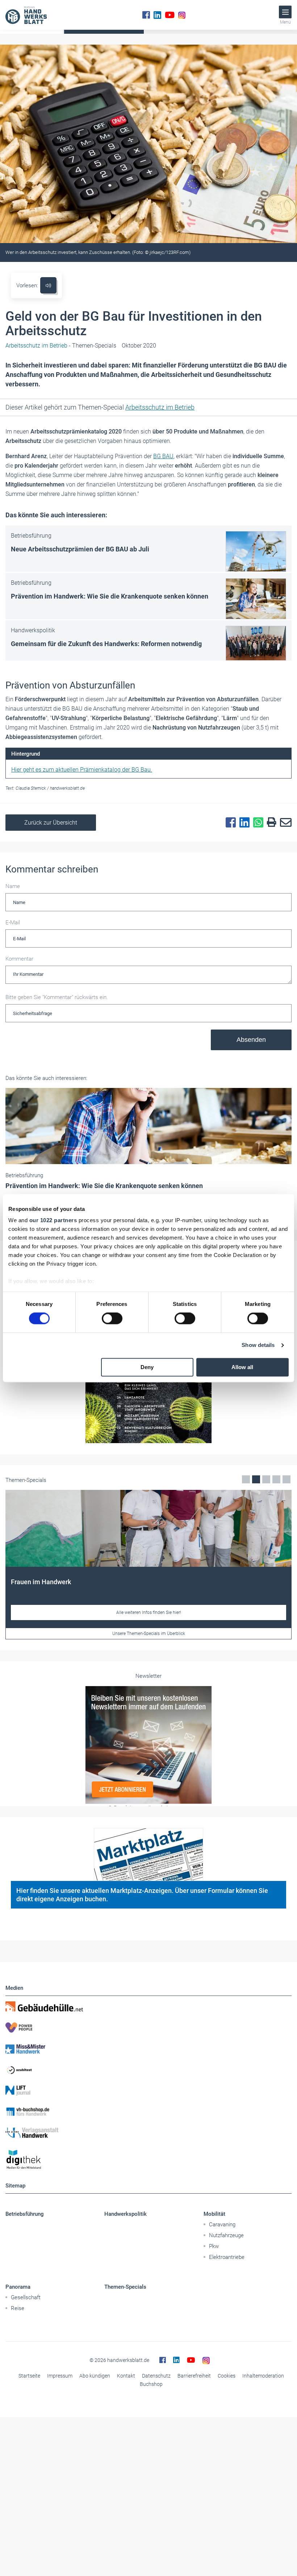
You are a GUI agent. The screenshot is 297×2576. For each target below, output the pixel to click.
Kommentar (19, 959)
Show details (258, 1345)
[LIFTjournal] (148, 2091)
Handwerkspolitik (126, 2214)
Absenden (251, 1040)
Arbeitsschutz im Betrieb (160, 407)
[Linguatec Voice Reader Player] (48, 285)
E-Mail (13, 923)
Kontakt (126, 2376)
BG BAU (163, 456)
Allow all (242, 1367)
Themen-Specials (125, 2287)
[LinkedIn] (157, 15)
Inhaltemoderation (263, 2376)
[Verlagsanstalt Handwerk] (148, 2133)
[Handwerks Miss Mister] (148, 2049)
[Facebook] (146, 15)
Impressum (60, 2376)
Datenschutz (156, 2376)
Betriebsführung (25, 2214)
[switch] (112, 1319)
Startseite (29, 2376)
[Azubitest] (148, 2070)
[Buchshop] (148, 2112)
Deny (147, 1367)
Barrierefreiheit (194, 2376)
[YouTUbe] (170, 15)
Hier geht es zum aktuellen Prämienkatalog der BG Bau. (82, 770)
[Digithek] (148, 2160)
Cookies (227, 2376)
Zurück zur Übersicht (51, 823)
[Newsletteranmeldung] (148, 1745)
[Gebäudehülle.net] (148, 2006)
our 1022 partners (53, 1220)
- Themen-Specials (61, 346)
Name (13, 886)
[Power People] (148, 2027)
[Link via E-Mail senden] (284, 823)
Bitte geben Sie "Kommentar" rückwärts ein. (57, 997)
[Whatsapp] (256, 823)
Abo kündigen (95, 2376)
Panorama (18, 2287)
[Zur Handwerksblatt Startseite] (26, 15)
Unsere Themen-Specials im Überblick (149, 1634)
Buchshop (151, 2384)
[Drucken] (270, 823)
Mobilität (214, 2214)
